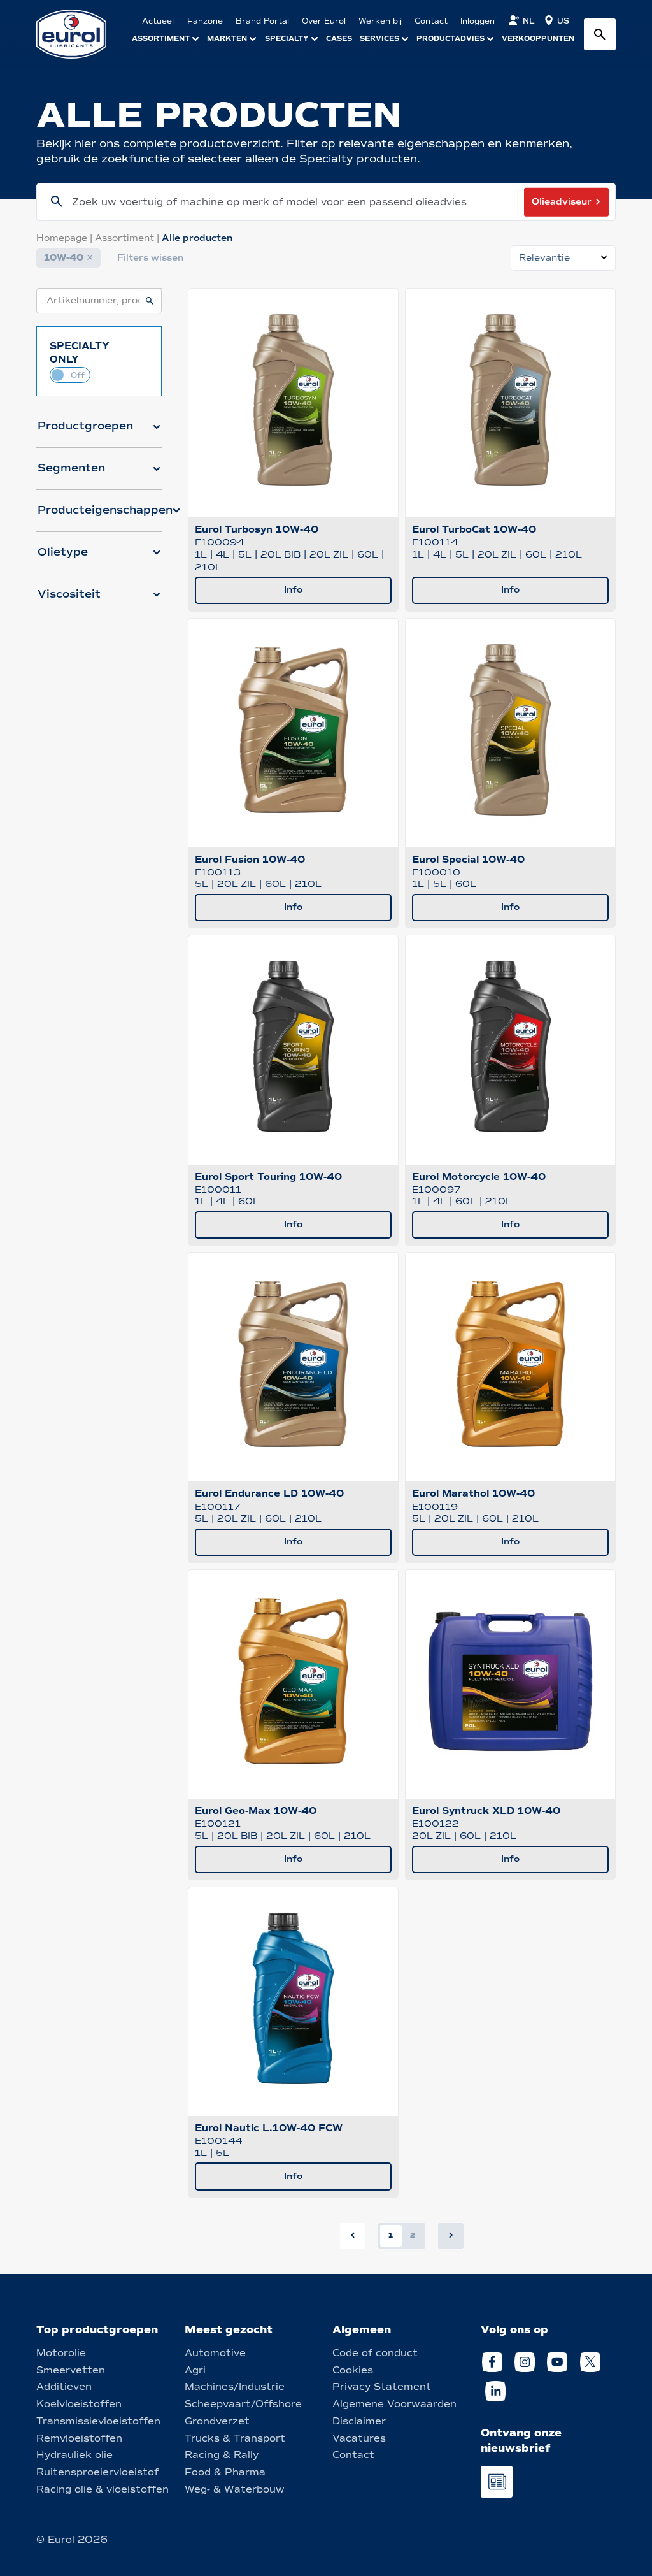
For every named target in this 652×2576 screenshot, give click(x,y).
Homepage (66, 238)
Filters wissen (150, 258)
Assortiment (128, 238)
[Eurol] (79, 34)
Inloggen (478, 21)
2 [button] (413, 2235)
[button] (99, 431)
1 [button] (391, 2235)
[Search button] (600, 34)
